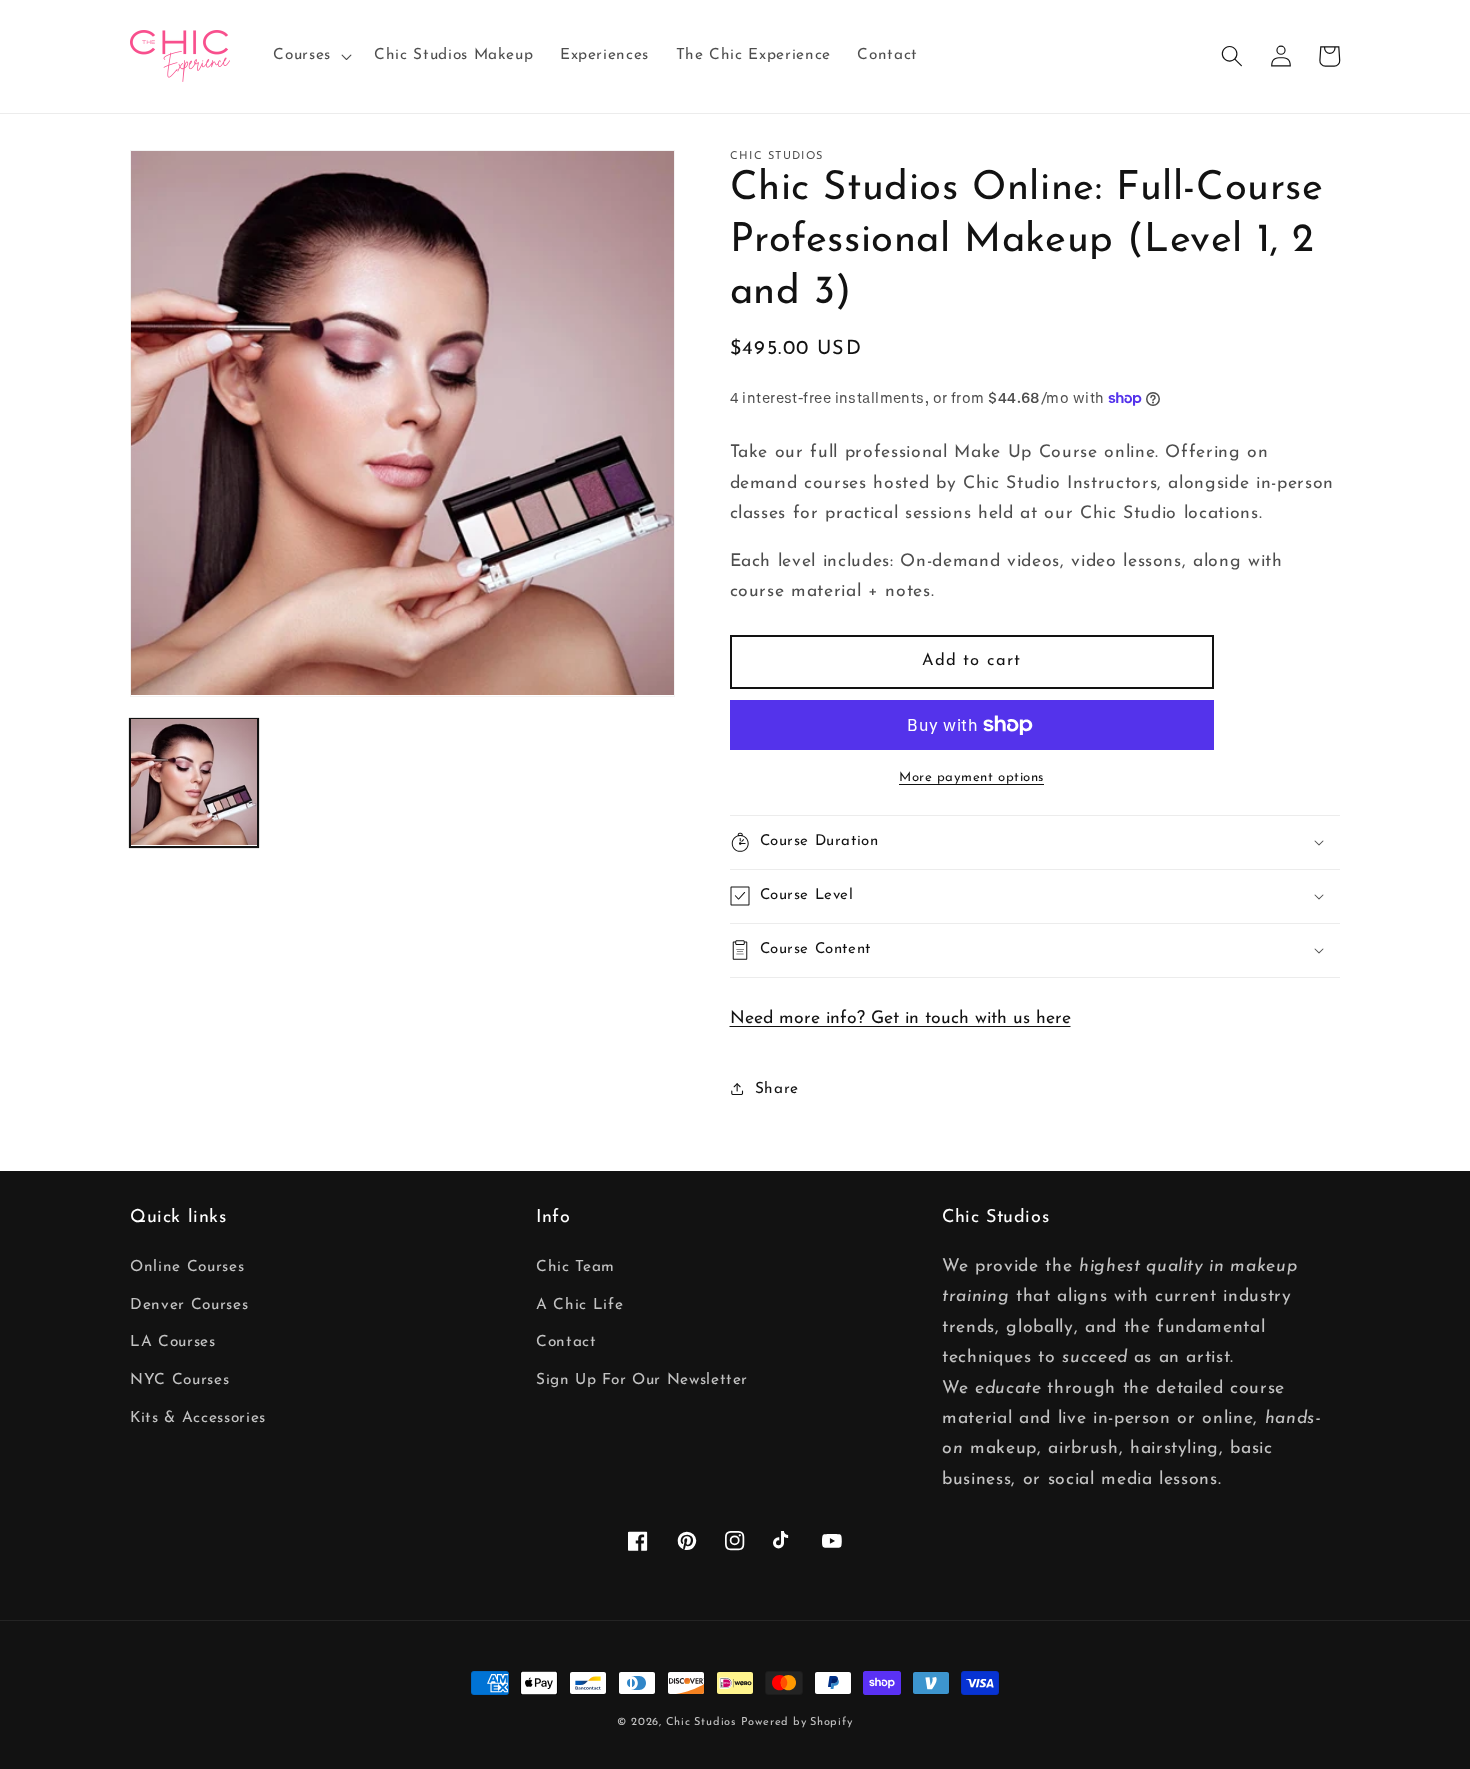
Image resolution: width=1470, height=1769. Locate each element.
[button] (310, 56)
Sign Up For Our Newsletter (642, 1380)
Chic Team (575, 1267)
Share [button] (777, 1089)
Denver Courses (189, 1305)
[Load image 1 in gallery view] (194, 782)
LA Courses (173, 1342)
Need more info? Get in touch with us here (900, 1018)
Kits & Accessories (198, 1418)
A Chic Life (579, 1305)
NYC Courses (179, 1380)
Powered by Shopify (797, 1722)
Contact (566, 1342)
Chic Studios (701, 1722)
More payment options (971, 777)
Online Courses (187, 1267)
